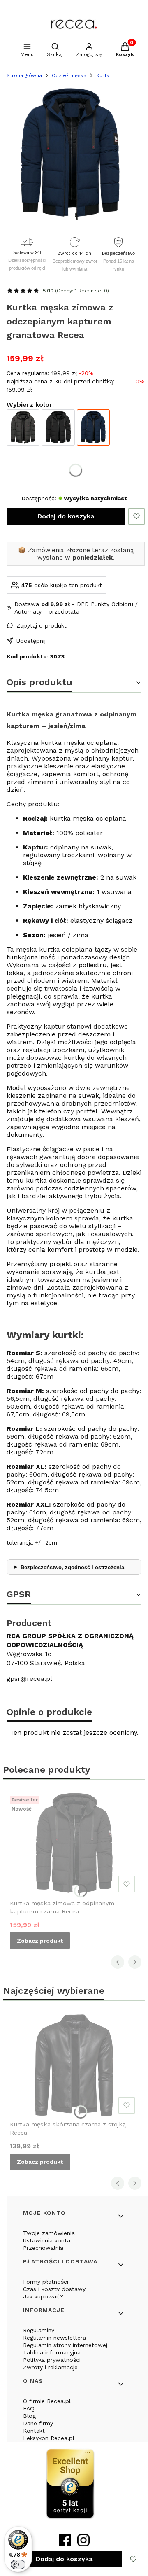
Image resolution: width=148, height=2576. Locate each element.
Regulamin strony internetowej (65, 2345)
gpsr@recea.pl (29, 1679)
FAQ (29, 2408)
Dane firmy (38, 2423)
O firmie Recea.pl (47, 2401)
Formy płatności (46, 2282)
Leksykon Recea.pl (49, 2438)
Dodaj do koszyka (66, 516)
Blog (29, 2416)
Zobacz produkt (40, 1941)
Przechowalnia (43, 2248)
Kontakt (34, 2431)
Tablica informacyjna (52, 2352)
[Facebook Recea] (65, 2544)
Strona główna (24, 75)
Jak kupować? (43, 2296)
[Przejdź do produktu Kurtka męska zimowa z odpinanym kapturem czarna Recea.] (74, 1844)
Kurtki (103, 75)
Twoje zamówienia (49, 2233)
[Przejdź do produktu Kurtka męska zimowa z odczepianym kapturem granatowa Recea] (93, 428)
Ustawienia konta (47, 2240)
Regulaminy (39, 2330)
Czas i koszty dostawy (54, 2289)
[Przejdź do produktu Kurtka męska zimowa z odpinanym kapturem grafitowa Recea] (23, 428)
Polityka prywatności (52, 2360)
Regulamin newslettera (54, 2338)
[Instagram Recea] (83, 2544)
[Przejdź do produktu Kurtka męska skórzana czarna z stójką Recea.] (74, 2065)
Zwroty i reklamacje (50, 2367)
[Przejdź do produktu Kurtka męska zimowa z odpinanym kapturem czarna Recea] (58, 428)
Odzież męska (69, 75)
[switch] (18, 2564)
